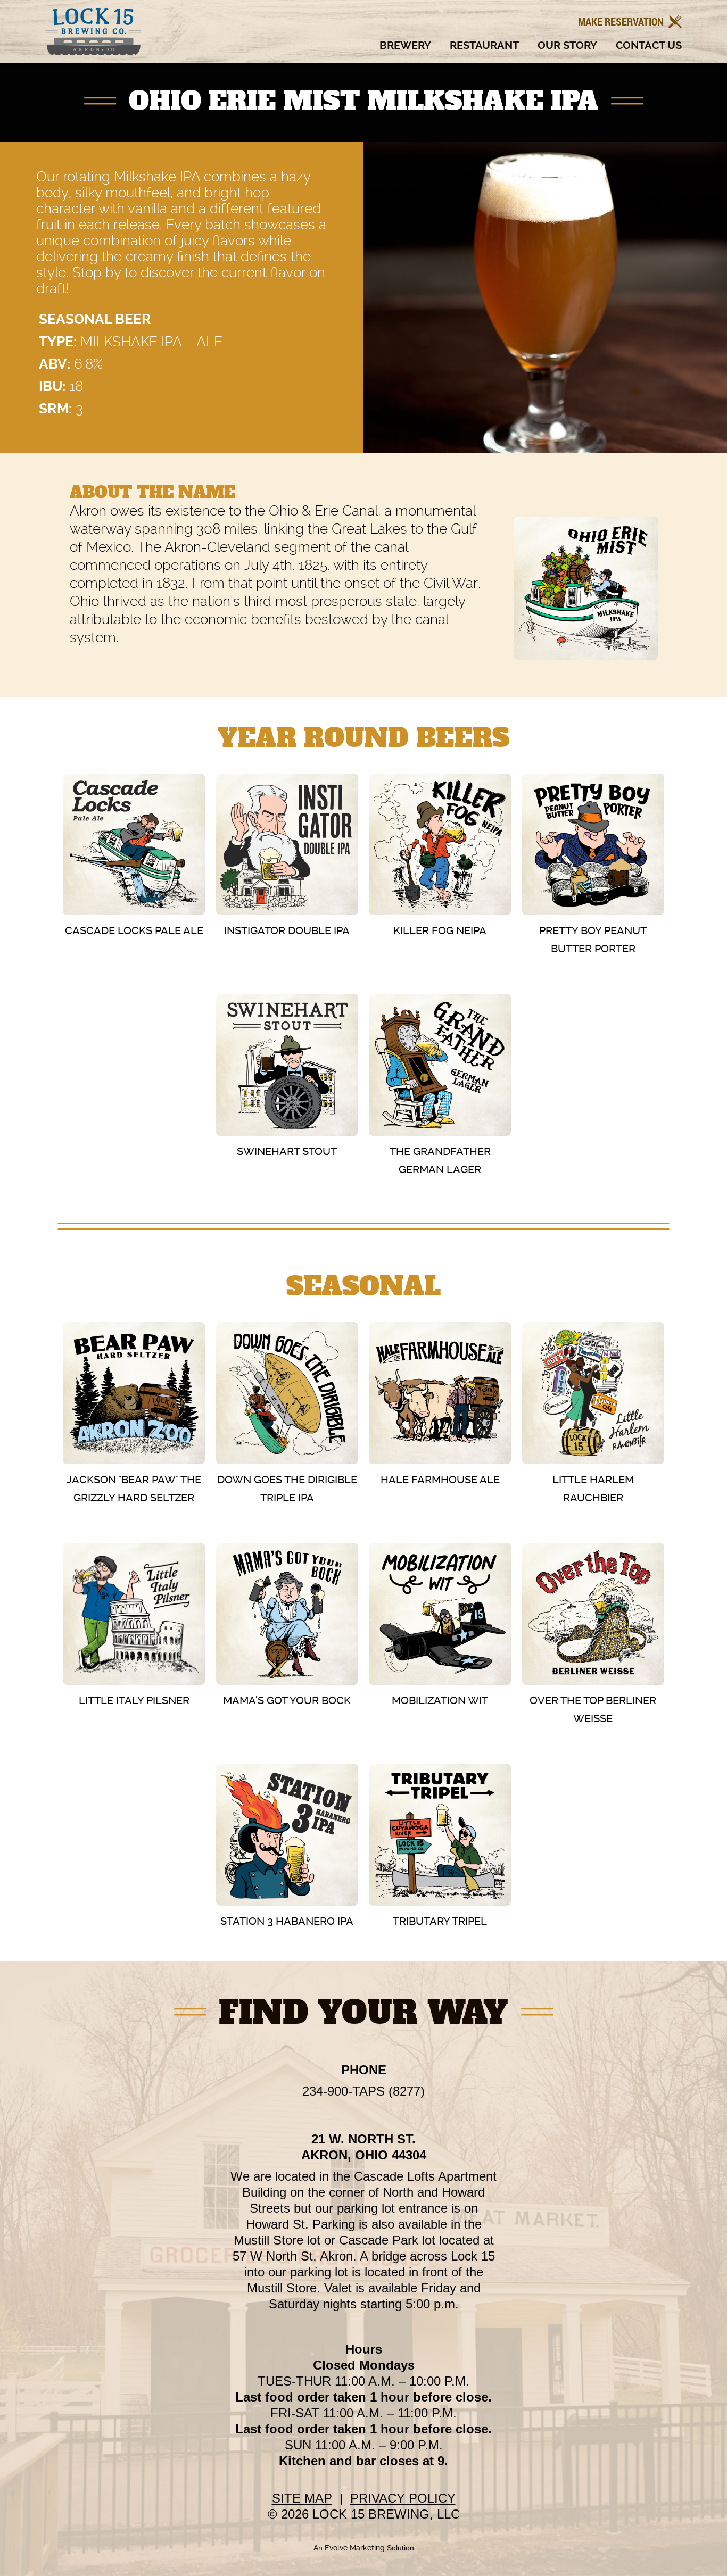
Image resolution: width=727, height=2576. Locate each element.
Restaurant (484, 46)
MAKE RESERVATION (622, 22)
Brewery (405, 46)
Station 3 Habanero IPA (287, 1921)
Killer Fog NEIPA (440, 930)
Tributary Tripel (440, 1921)
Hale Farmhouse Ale (440, 1480)
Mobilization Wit (440, 1700)
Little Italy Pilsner (134, 1700)
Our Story (567, 46)
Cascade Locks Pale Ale (134, 930)
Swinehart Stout (287, 1151)
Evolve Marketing (356, 2548)
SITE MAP (302, 2498)
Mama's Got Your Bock (287, 1700)
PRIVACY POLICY (403, 2498)
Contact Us (649, 46)
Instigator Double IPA (287, 930)
